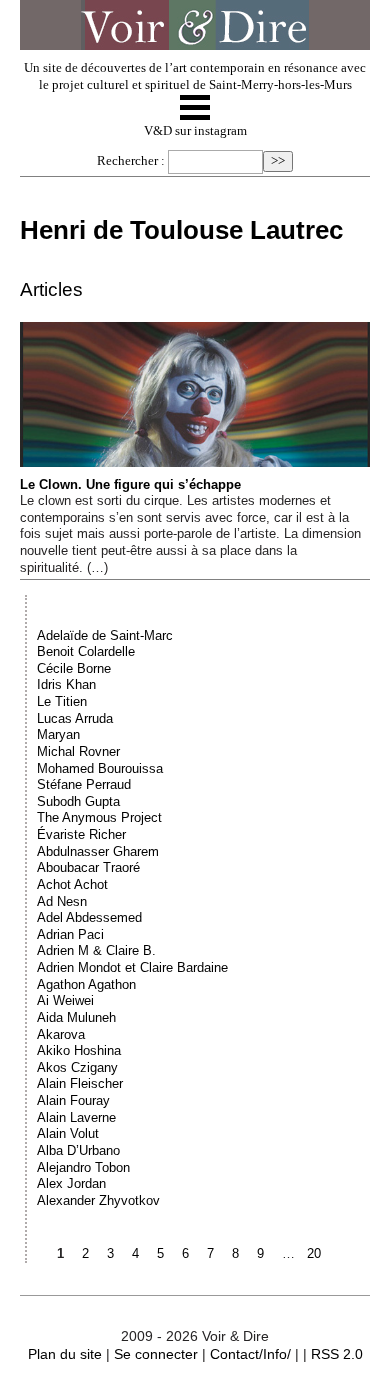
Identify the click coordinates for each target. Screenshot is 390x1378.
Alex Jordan (71, 1183)
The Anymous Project (99, 817)
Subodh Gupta (78, 801)
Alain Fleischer (80, 1083)
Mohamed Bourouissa (100, 768)
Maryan (58, 734)
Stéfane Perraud (84, 784)
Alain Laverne (76, 1117)
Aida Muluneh (76, 1017)
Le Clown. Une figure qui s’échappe (130, 484)
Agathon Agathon (86, 984)
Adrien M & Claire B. (96, 950)
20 (314, 1253)
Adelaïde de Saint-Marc (105, 635)
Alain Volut (68, 1133)
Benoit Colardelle (86, 651)
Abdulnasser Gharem (98, 851)
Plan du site (65, 1354)
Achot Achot (72, 884)
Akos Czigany (77, 1067)
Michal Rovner (78, 751)
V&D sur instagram (195, 131)
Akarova (61, 1034)
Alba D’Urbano (78, 1150)
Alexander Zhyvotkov (98, 1200)
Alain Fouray (73, 1100)
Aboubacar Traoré (88, 867)
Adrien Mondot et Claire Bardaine (132, 967)
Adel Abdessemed (89, 917)
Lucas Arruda (75, 718)
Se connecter (156, 1354)
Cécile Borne (74, 668)
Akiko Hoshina (79, 1050)
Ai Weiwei (65, 1000)
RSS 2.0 (337, 1354)
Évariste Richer (81, 834)
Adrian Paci (70, 934)
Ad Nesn (62, 901)
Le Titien (62, 701)
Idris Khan (66, 684)
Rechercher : (131, 161)
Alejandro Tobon (83, 1167)
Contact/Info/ (250, 1354)
